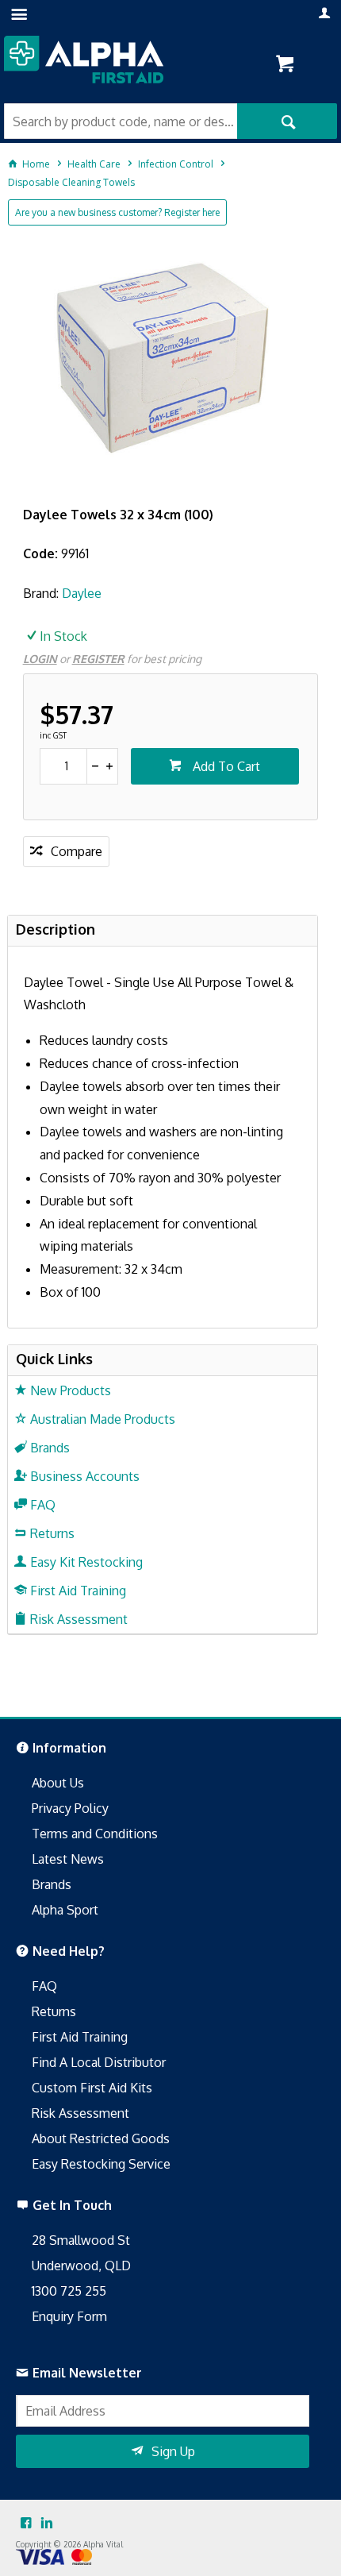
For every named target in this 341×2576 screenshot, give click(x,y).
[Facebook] (26, 2524)
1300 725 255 (69, 2291)
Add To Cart (225, 766)
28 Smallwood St (81, 2240)
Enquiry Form (69, 2316)
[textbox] (121, 121)
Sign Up (173, 2451)
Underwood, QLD (81, 2266)
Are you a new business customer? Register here (117, 212)
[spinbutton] (64, 766)
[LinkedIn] (47, 2524)
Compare (77, 851)
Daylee (82, 593)
